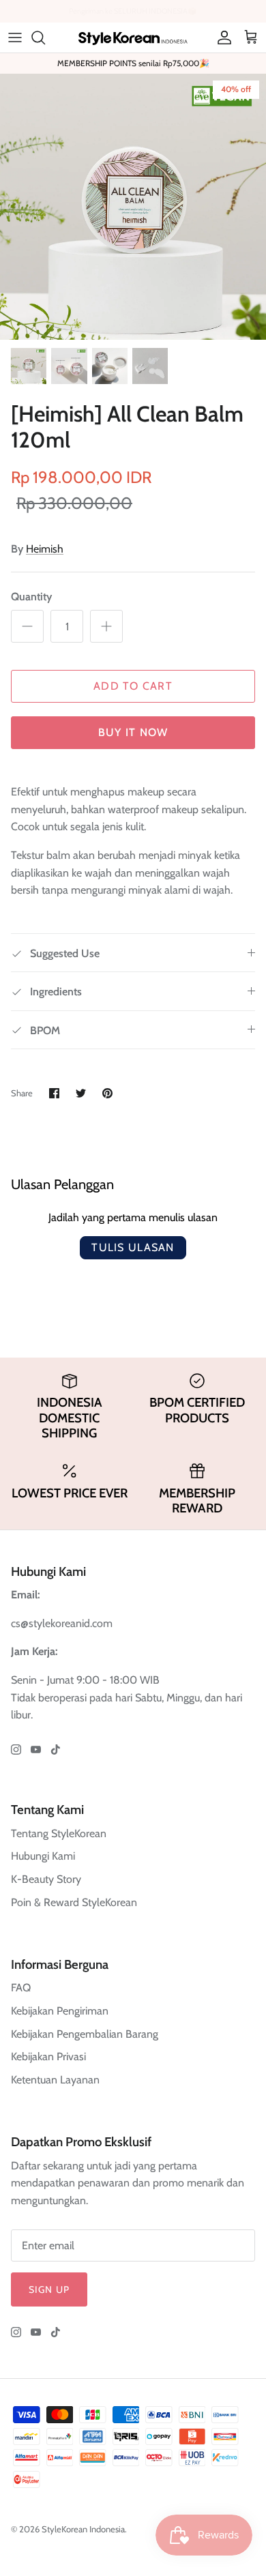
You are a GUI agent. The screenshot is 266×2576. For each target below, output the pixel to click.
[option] (133, 207)
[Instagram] (16, 1750)
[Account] (221, 38)
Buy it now (133, 732)
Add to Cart (133, 686)
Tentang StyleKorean (59, 1833)
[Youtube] (36, 1750)
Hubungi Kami (43, 1856)
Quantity (31, 597)
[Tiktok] (56, 1750)
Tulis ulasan (133, 1247)
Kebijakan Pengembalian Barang (85, 2034)
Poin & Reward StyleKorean (74, 1902)
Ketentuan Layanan (55, 2080)
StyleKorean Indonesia (83, 2529)
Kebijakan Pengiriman (60, 2011)
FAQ (21, 1988)
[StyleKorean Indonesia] (133, 37)
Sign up (49, 2289)
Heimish (45, 549)
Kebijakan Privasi (48, 2057)
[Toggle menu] (15, 38)
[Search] (45, 38)
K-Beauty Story (46, 1879)
